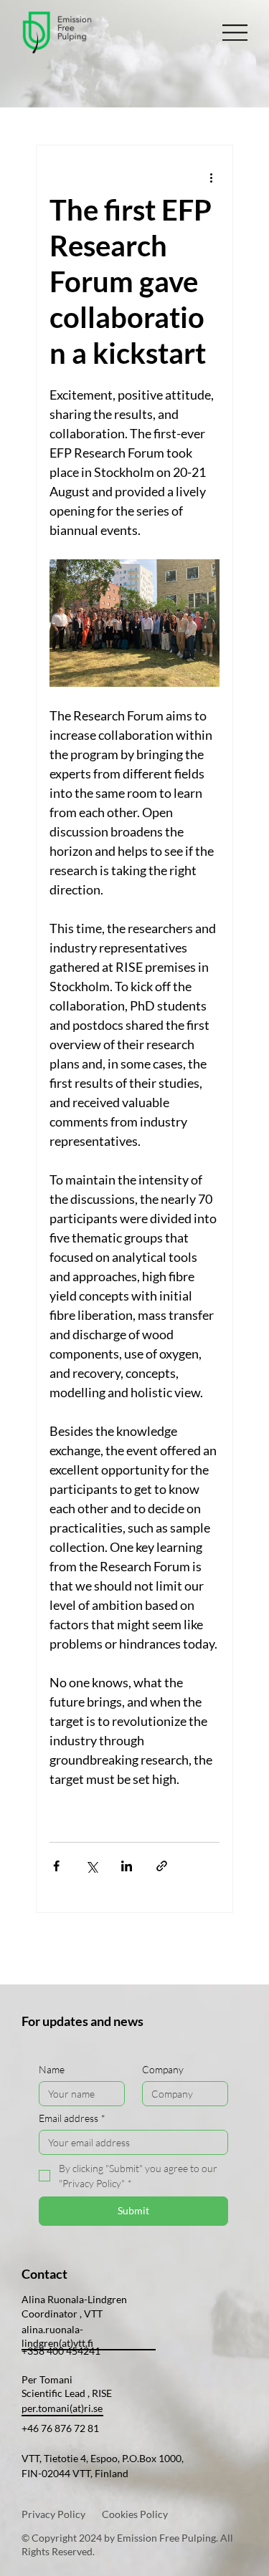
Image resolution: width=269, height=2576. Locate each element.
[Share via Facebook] (56, 1866)
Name (52, 2069)
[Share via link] (162, 1866)
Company (163, 2069)
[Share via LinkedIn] (127, 1866)
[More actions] (211, 177)
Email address (72, 2118)
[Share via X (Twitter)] (91, 1866)
